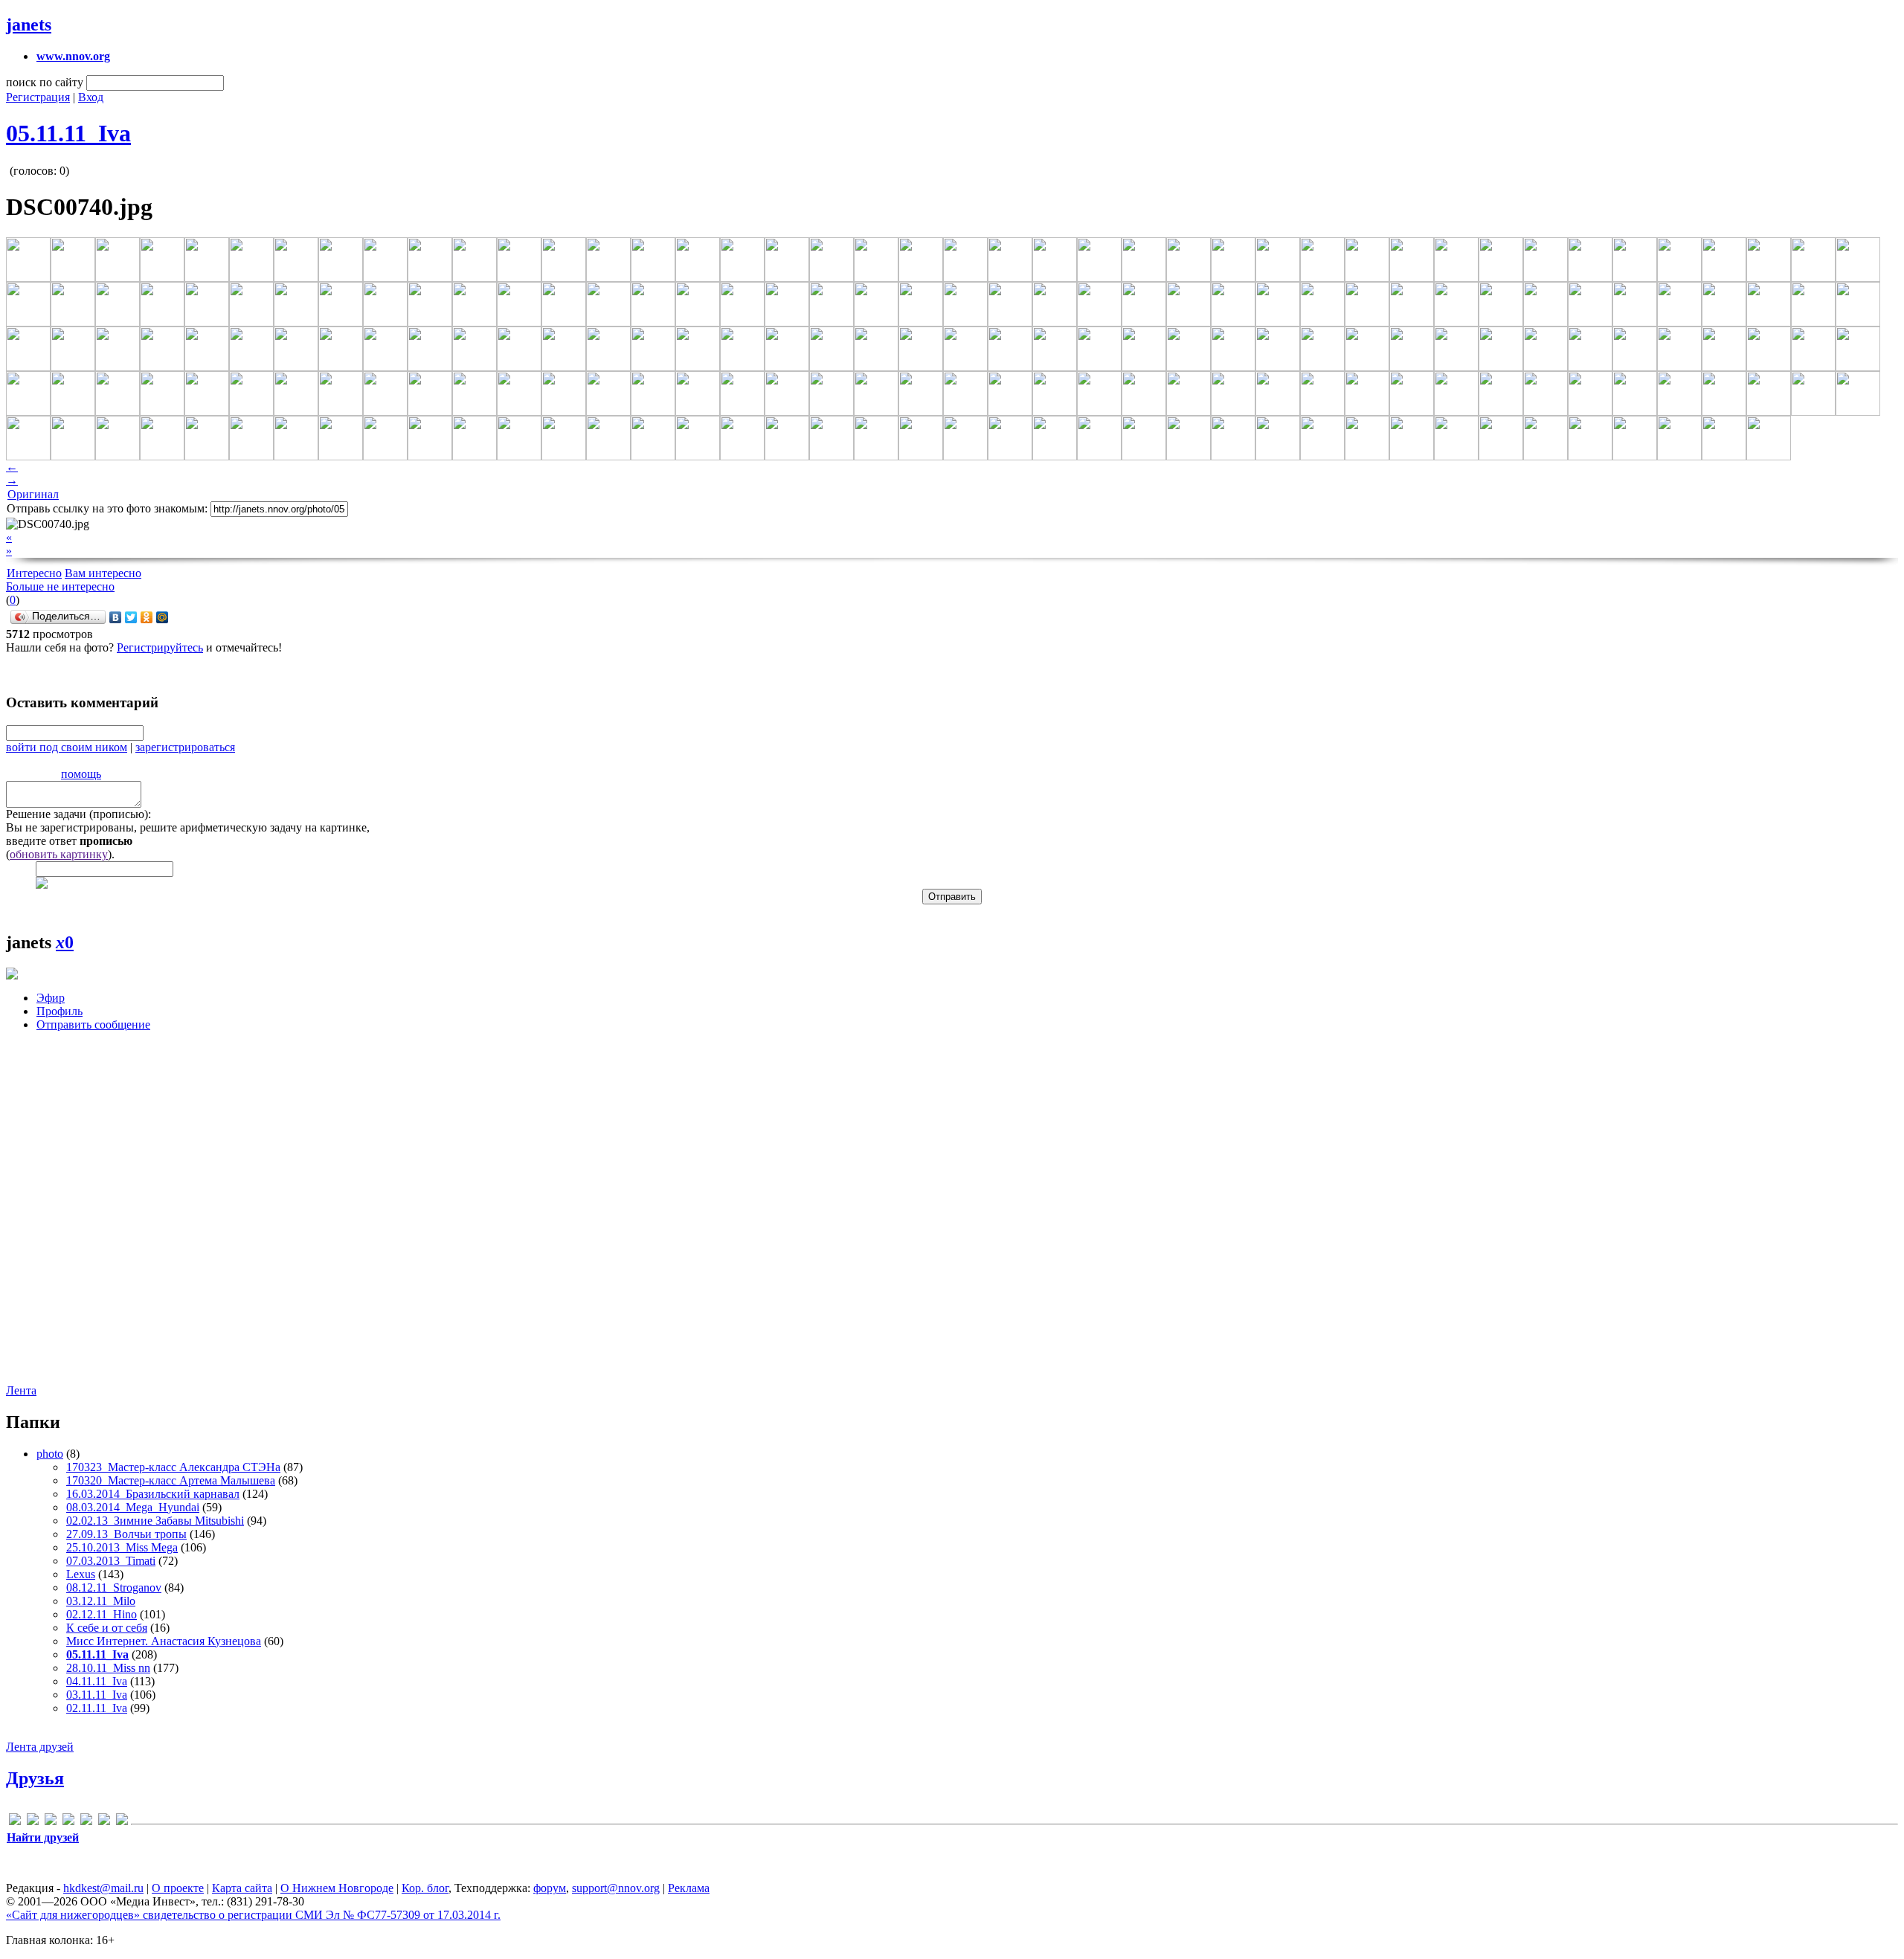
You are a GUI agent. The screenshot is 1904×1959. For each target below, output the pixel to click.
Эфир (51, 998)
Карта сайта (242, 1888)
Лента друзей (40, 1747)
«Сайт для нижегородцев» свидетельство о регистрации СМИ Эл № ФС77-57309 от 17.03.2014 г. (253, 1915)
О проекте (178, 1888)
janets (29, 25)
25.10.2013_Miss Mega (122, 1547)
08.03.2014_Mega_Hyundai (133, 1507)
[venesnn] (104, 1822)
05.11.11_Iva (68, 133)
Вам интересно (103, 573)
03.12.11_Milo (101, 1601)
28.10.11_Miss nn (108, 1668)
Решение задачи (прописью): (78, 814)
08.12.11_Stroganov (114, 1588)
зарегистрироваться (185, 747)
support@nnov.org (616, 1888)
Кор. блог (425, 1888)
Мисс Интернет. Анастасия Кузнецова (164, 1641)
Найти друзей (43, 1837)
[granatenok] (33, 1822)
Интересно (34, 573)
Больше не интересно (60, 586)
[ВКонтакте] (116, 617)
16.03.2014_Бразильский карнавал (153, 1494)
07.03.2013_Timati (111, 1561)
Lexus (81, 1574)
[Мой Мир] (163, 617)
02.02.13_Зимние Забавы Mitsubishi (155, 1521)
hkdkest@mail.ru (103, 1888)
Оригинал (33, 494)
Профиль (59, 1011)
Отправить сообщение (93, 1024)
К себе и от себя (107, 1628)
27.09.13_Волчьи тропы (126, 1534)
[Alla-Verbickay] (15, 1822)
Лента (21, 1390)
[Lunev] (68, 1822)
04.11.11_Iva (97, 1681)
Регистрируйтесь (160, 647)
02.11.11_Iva (97, 1708)
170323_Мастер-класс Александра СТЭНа (173, 1467)
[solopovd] (86, 1822)
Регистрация (38, 97)
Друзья (35, 1778)
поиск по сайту (45, 82)
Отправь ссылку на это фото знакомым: (107, 508)
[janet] (51, 1822)
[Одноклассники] (147, 617)
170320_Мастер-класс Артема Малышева (171, 1480)
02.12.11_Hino (102, 1614)
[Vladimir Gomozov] (122, 1822)
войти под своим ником (67, 747)
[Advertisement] (95, 1219)
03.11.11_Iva (97, 1695)
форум (550, 1888)
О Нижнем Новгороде (337, 1888)
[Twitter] (131, 617)
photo (50, 1454)
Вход (91, 97)
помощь (81, 774)
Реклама (689, 1888)
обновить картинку (59, 854)
